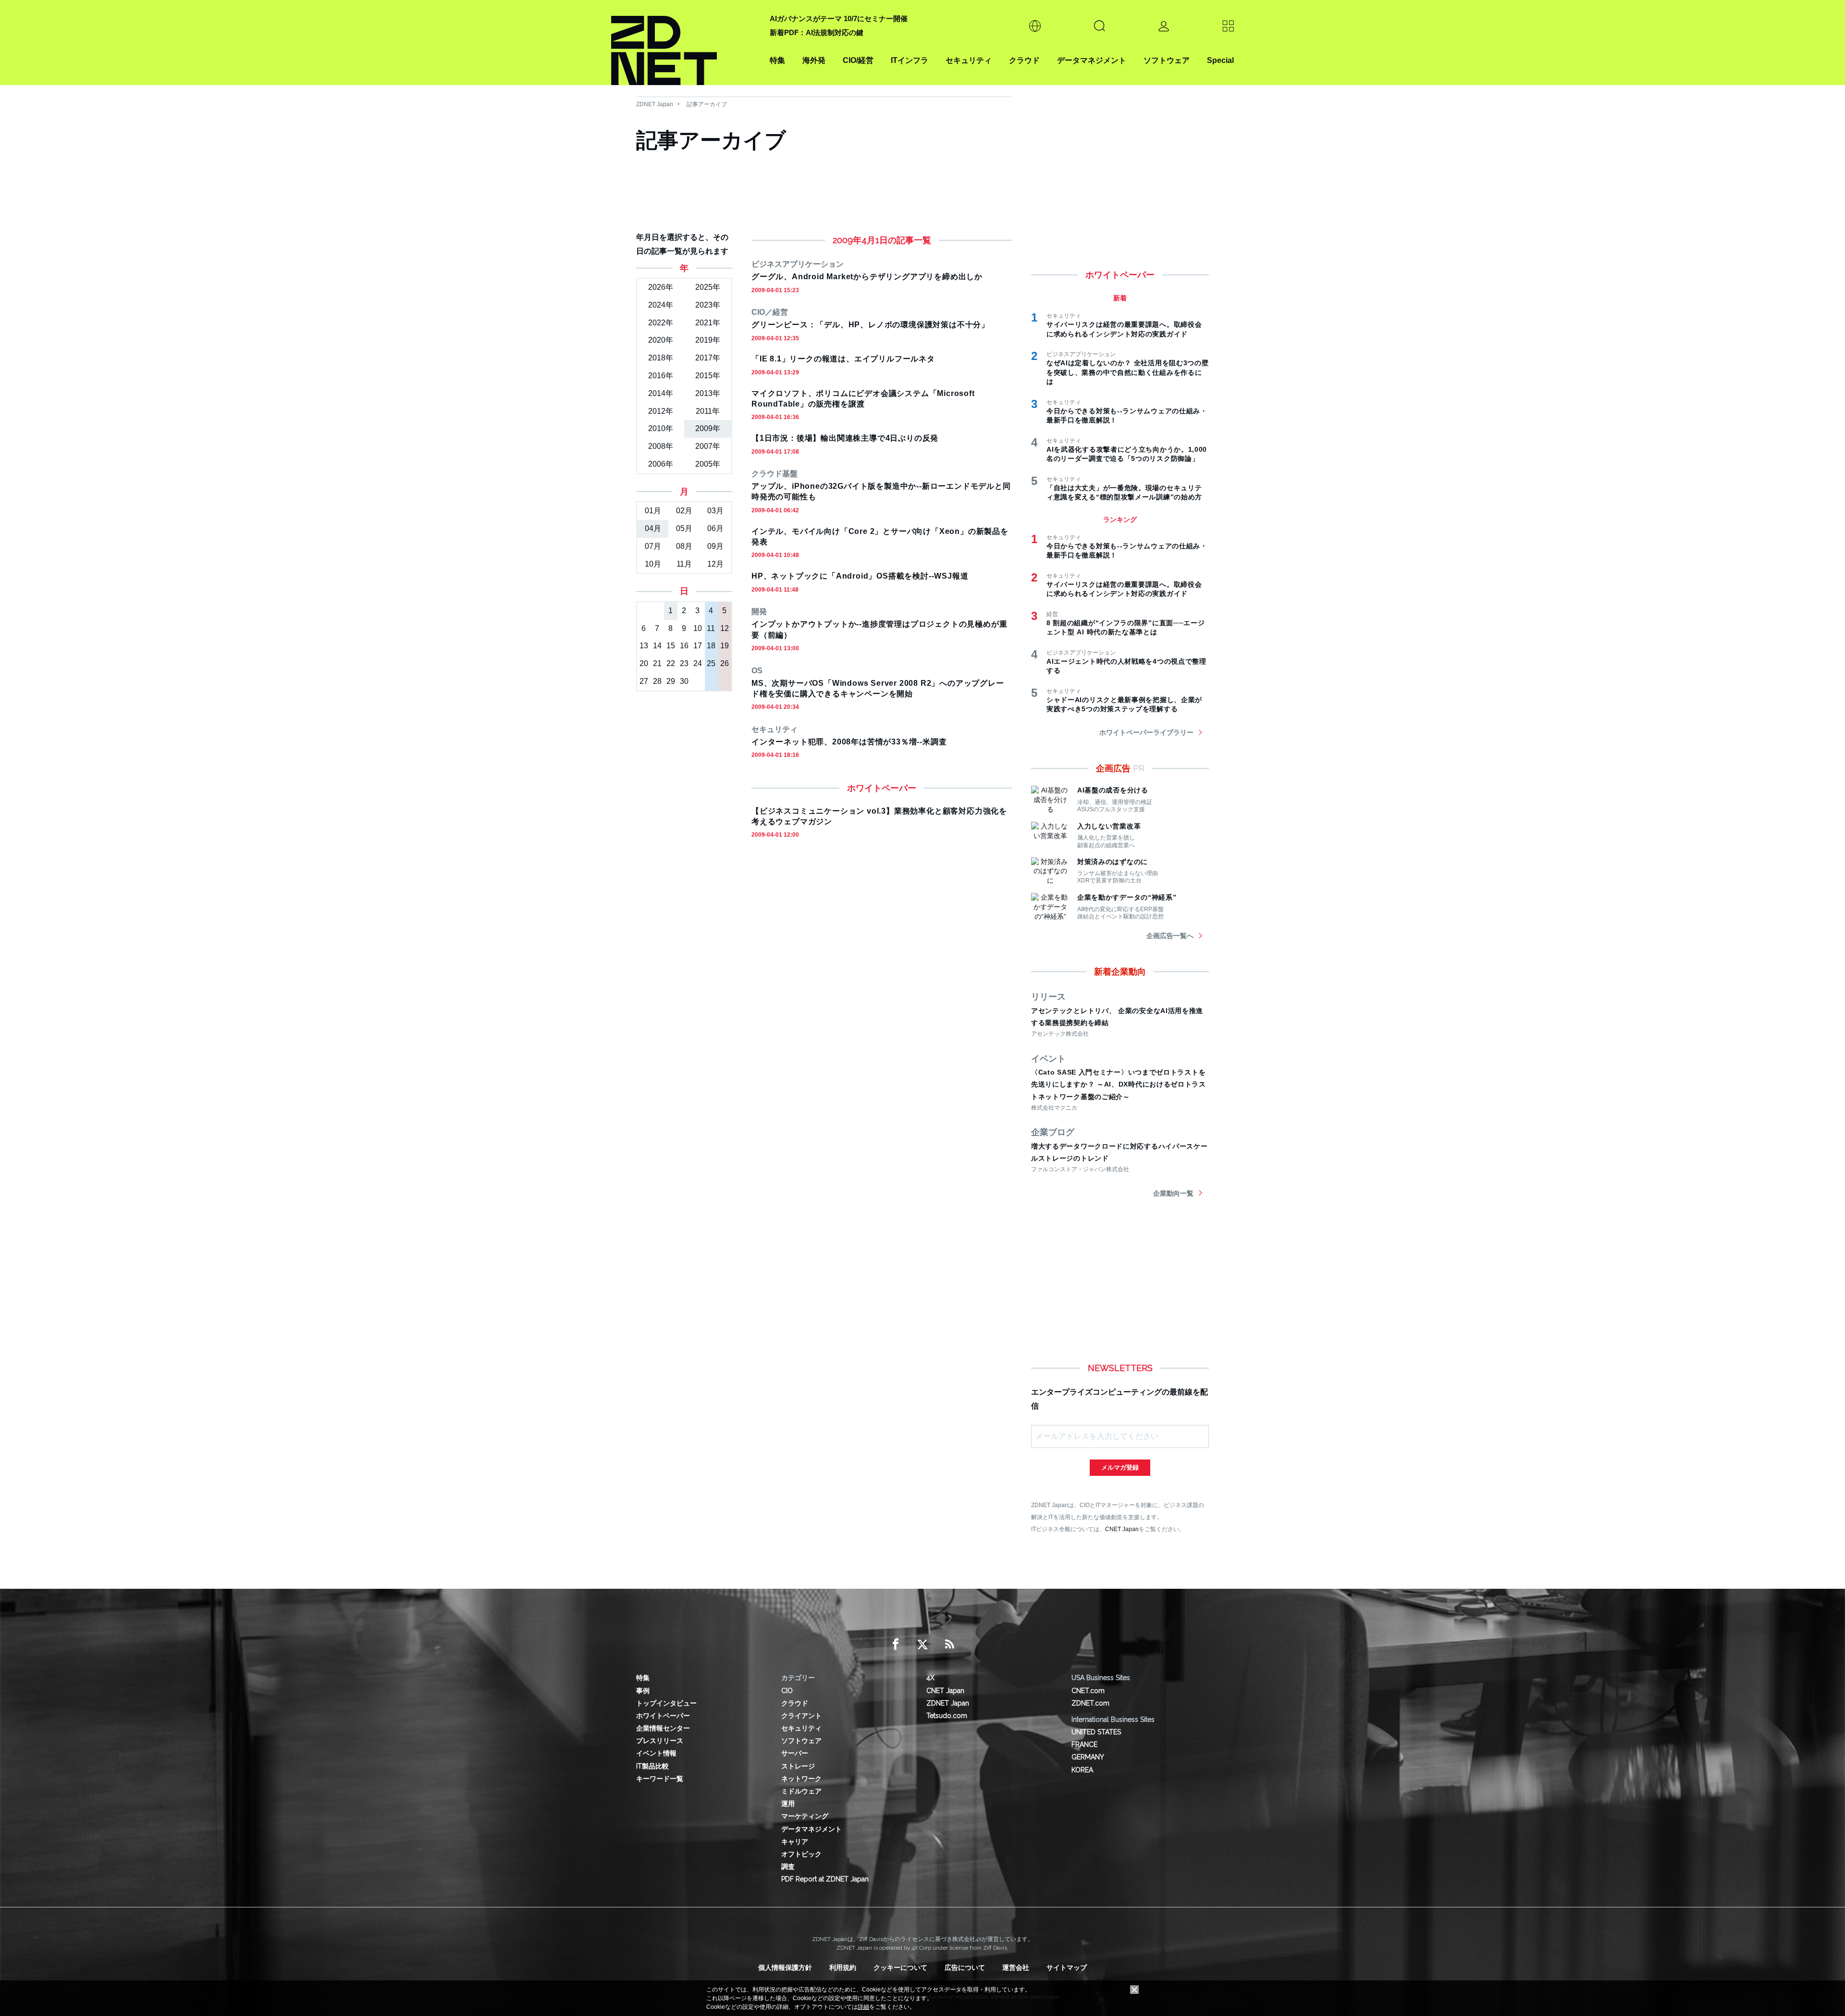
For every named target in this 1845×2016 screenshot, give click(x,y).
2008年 (661, 446)
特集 (777, 60)
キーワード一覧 (660, 1779)
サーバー (795, 1753)
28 (657, 681)
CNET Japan (1122, 1529)
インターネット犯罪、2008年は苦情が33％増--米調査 (849, 742)
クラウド (1024, 60)
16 (684, 646)
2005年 (708, 464)
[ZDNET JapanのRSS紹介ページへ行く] (949, 1645)
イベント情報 (656, 1753)
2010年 (661, 428)
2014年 (661, 393)
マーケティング (805, 1816)
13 (644, 646)
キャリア (795, 1842)
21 (657, 663)
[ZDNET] (685, 43)
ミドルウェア (801, 1791)
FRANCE (1084, 1744)
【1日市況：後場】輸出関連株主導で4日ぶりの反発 (845, 438)
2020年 (661, 340)
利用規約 (843, 1967)
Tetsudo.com (947, 1716)
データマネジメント (1092, 60)
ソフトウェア (1167, 60)
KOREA (1082, 1770)
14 (657, 646)
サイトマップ (1067, 1967)
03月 (715, 511)
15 (671, 646)
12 (725, 628)
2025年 (708, 287)
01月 (653, 511)
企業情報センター (663, 1728)
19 (725, 646)
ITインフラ (910, 60)
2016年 (661, 376)
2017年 (708, 358)
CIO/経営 (858, 60)
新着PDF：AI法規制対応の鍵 (817, 32)
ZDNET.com (1090, 1703)
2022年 (661, 323)
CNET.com (1088, 1691)
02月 (684, 511)
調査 (788, 1867)
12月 (715, 564)
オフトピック (801, 1854)
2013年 (708, 393)
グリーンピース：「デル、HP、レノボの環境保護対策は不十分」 (870, 325)
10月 (653, 564)
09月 (715, 546)
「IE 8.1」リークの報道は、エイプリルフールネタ (843, 359)
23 (684, 663)
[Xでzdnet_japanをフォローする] (922, 1645)
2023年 (708, 305)
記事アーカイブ (707, 104)
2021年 (708, 323)
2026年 (661, 287)
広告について (965, 1967)
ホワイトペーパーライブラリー (1146, 732)
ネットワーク (801, 1779)
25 (711, 663)
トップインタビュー (666, 1703)
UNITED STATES (1096, 1732)
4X (930, 1678)
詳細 (863, 2007)
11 (711, 628)
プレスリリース (660, 1741)
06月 (715, 528)
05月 (684, 528)
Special (1220, 60)
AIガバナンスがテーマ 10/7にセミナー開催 (839, 19)
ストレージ (798, 1766)
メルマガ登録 (1120, 1467)
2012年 (661, 411)
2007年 (708, 446)
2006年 (661, 464)
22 (671, 663)
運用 (788, 1804)
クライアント (801, 1716)
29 (671, 681)
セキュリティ (969, 60)
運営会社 (1016, 1967)
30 (684, 681)
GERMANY (1088, 1757)
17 (698, 646)
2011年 (708, 411)
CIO (787, 1691)
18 (711, 646)
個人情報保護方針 (785, 1967)
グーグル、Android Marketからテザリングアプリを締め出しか (867, 277)
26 (725, 663)
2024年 (661, 305)
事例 (643, 1691)
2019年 (708, 340)
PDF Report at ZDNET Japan (825, 1879)
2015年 (708, 376)
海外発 (814, 60)
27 (644, 681)
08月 (684, 546)
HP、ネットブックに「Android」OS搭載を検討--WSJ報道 (860, 576)
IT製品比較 (652, 1766)
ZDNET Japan (655, 104)
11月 (684, 564)
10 (698, 628)
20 (644, 663)
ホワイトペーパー (663, 1716)
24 (698, 663)
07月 (653, 546)
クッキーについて (900, 1967)
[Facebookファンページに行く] (896, 1645)
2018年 (661, 358)
